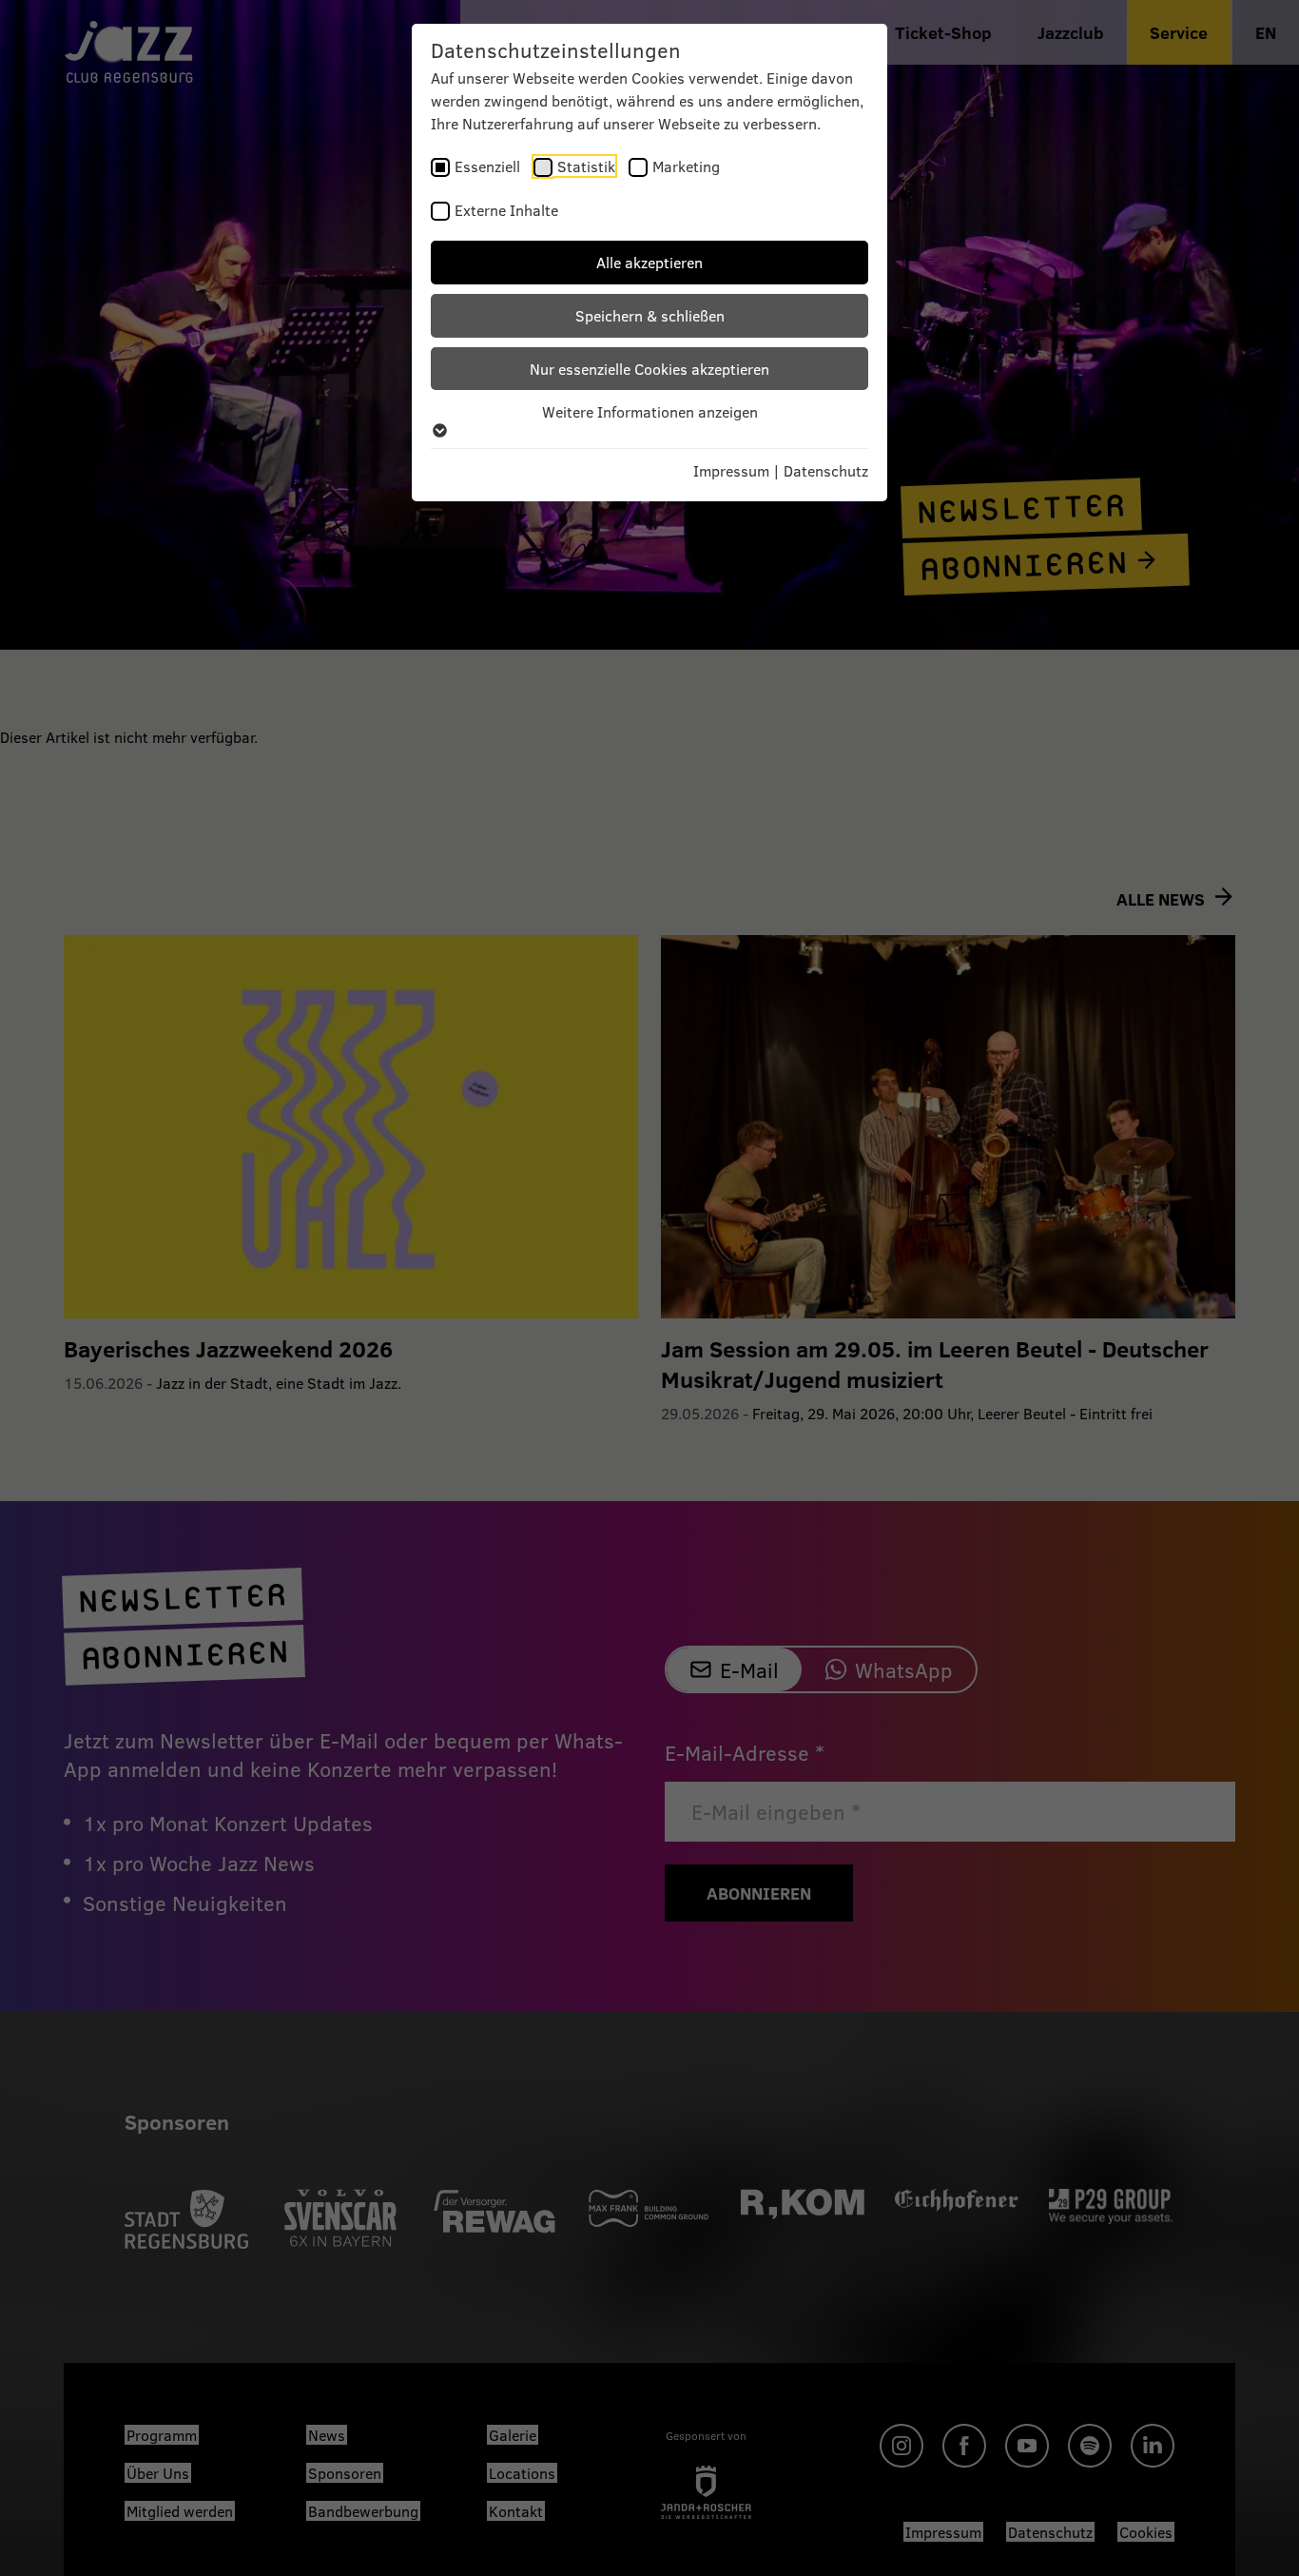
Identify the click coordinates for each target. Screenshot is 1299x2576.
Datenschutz (826, 470)
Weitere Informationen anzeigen (650, 411)
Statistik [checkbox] (586, 166)
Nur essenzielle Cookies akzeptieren (649, 369)
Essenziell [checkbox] (487, 166)
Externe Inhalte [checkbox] (506, 210)
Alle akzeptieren (649, 262)
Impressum (731, 470)
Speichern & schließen (650, 315)
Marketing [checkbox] (686, 166)
